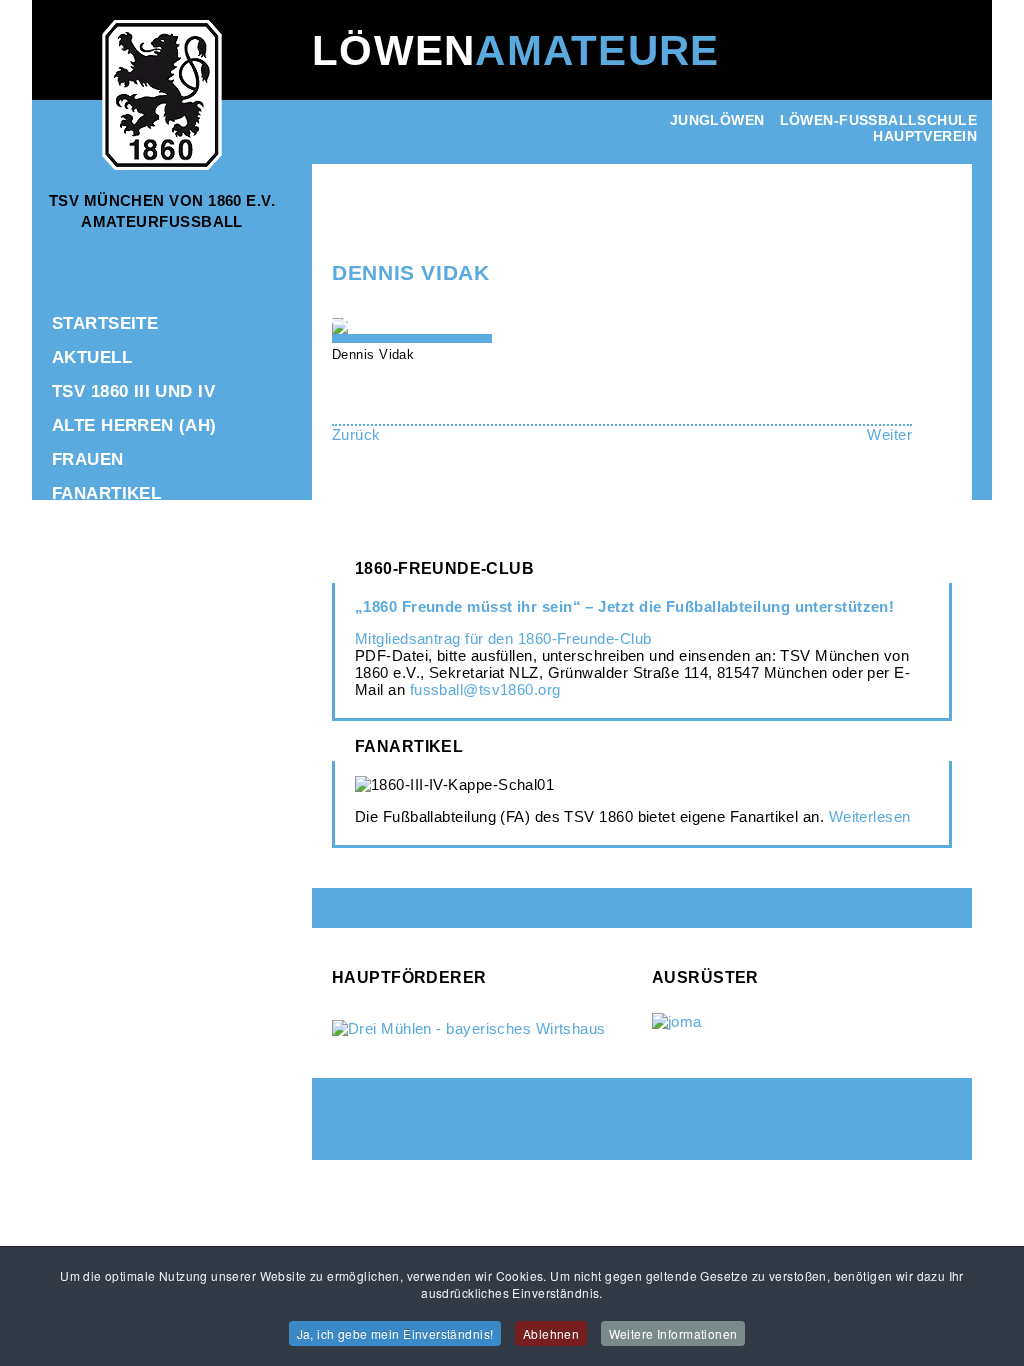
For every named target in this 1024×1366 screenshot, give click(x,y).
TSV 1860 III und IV (133, 391)
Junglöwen (717, 120)
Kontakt (93, 561)
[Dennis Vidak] (344, 326)
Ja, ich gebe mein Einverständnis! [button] (395, 1333)
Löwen (515, 50)
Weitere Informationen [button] (673, 1333)
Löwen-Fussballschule (878, 120)
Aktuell (92, 357)
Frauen (88, 459)
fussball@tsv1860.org (485, 689)
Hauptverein (925, 136)
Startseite (105, 323)
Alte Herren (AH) (134, 425)
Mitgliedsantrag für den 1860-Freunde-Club (503, 638)
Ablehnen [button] (551, 1333)
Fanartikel (106, 493)
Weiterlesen (870, 816)
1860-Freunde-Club (142, 527)
